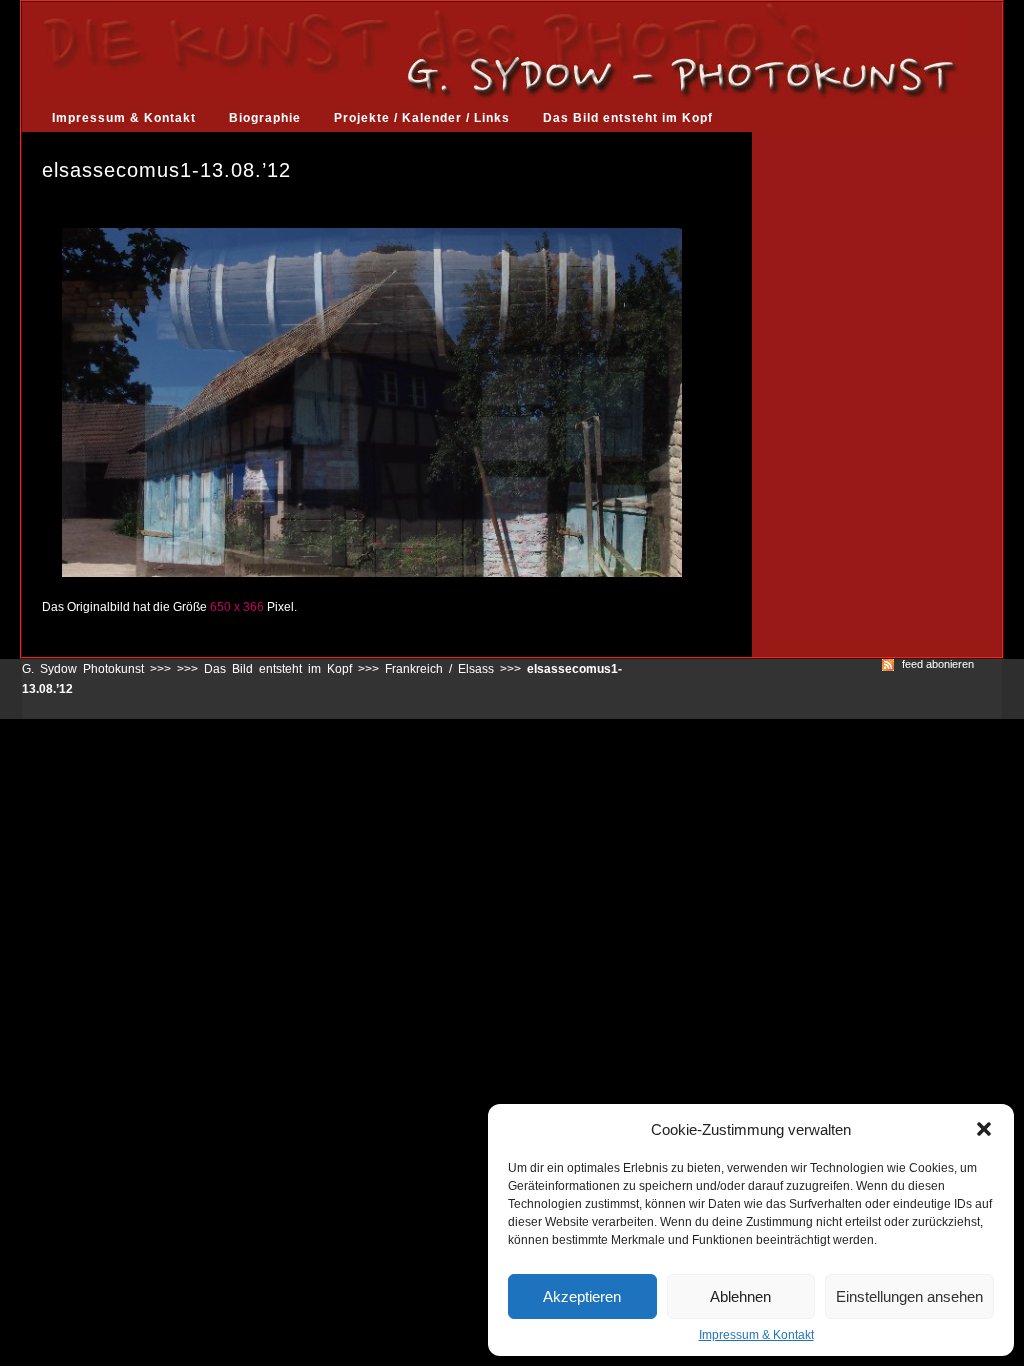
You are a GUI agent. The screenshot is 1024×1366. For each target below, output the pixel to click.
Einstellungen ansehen (909, 1296)
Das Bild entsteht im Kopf (628, 118)
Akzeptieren (582, 1296)
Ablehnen (740, 1296)
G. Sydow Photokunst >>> (96, 669)
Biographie (265, 118)
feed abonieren (938, 664)
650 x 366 (237, 607)
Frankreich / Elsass (439, 669)
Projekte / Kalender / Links (422, 118)
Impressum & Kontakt (756, 1335)
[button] (984, 1129)
